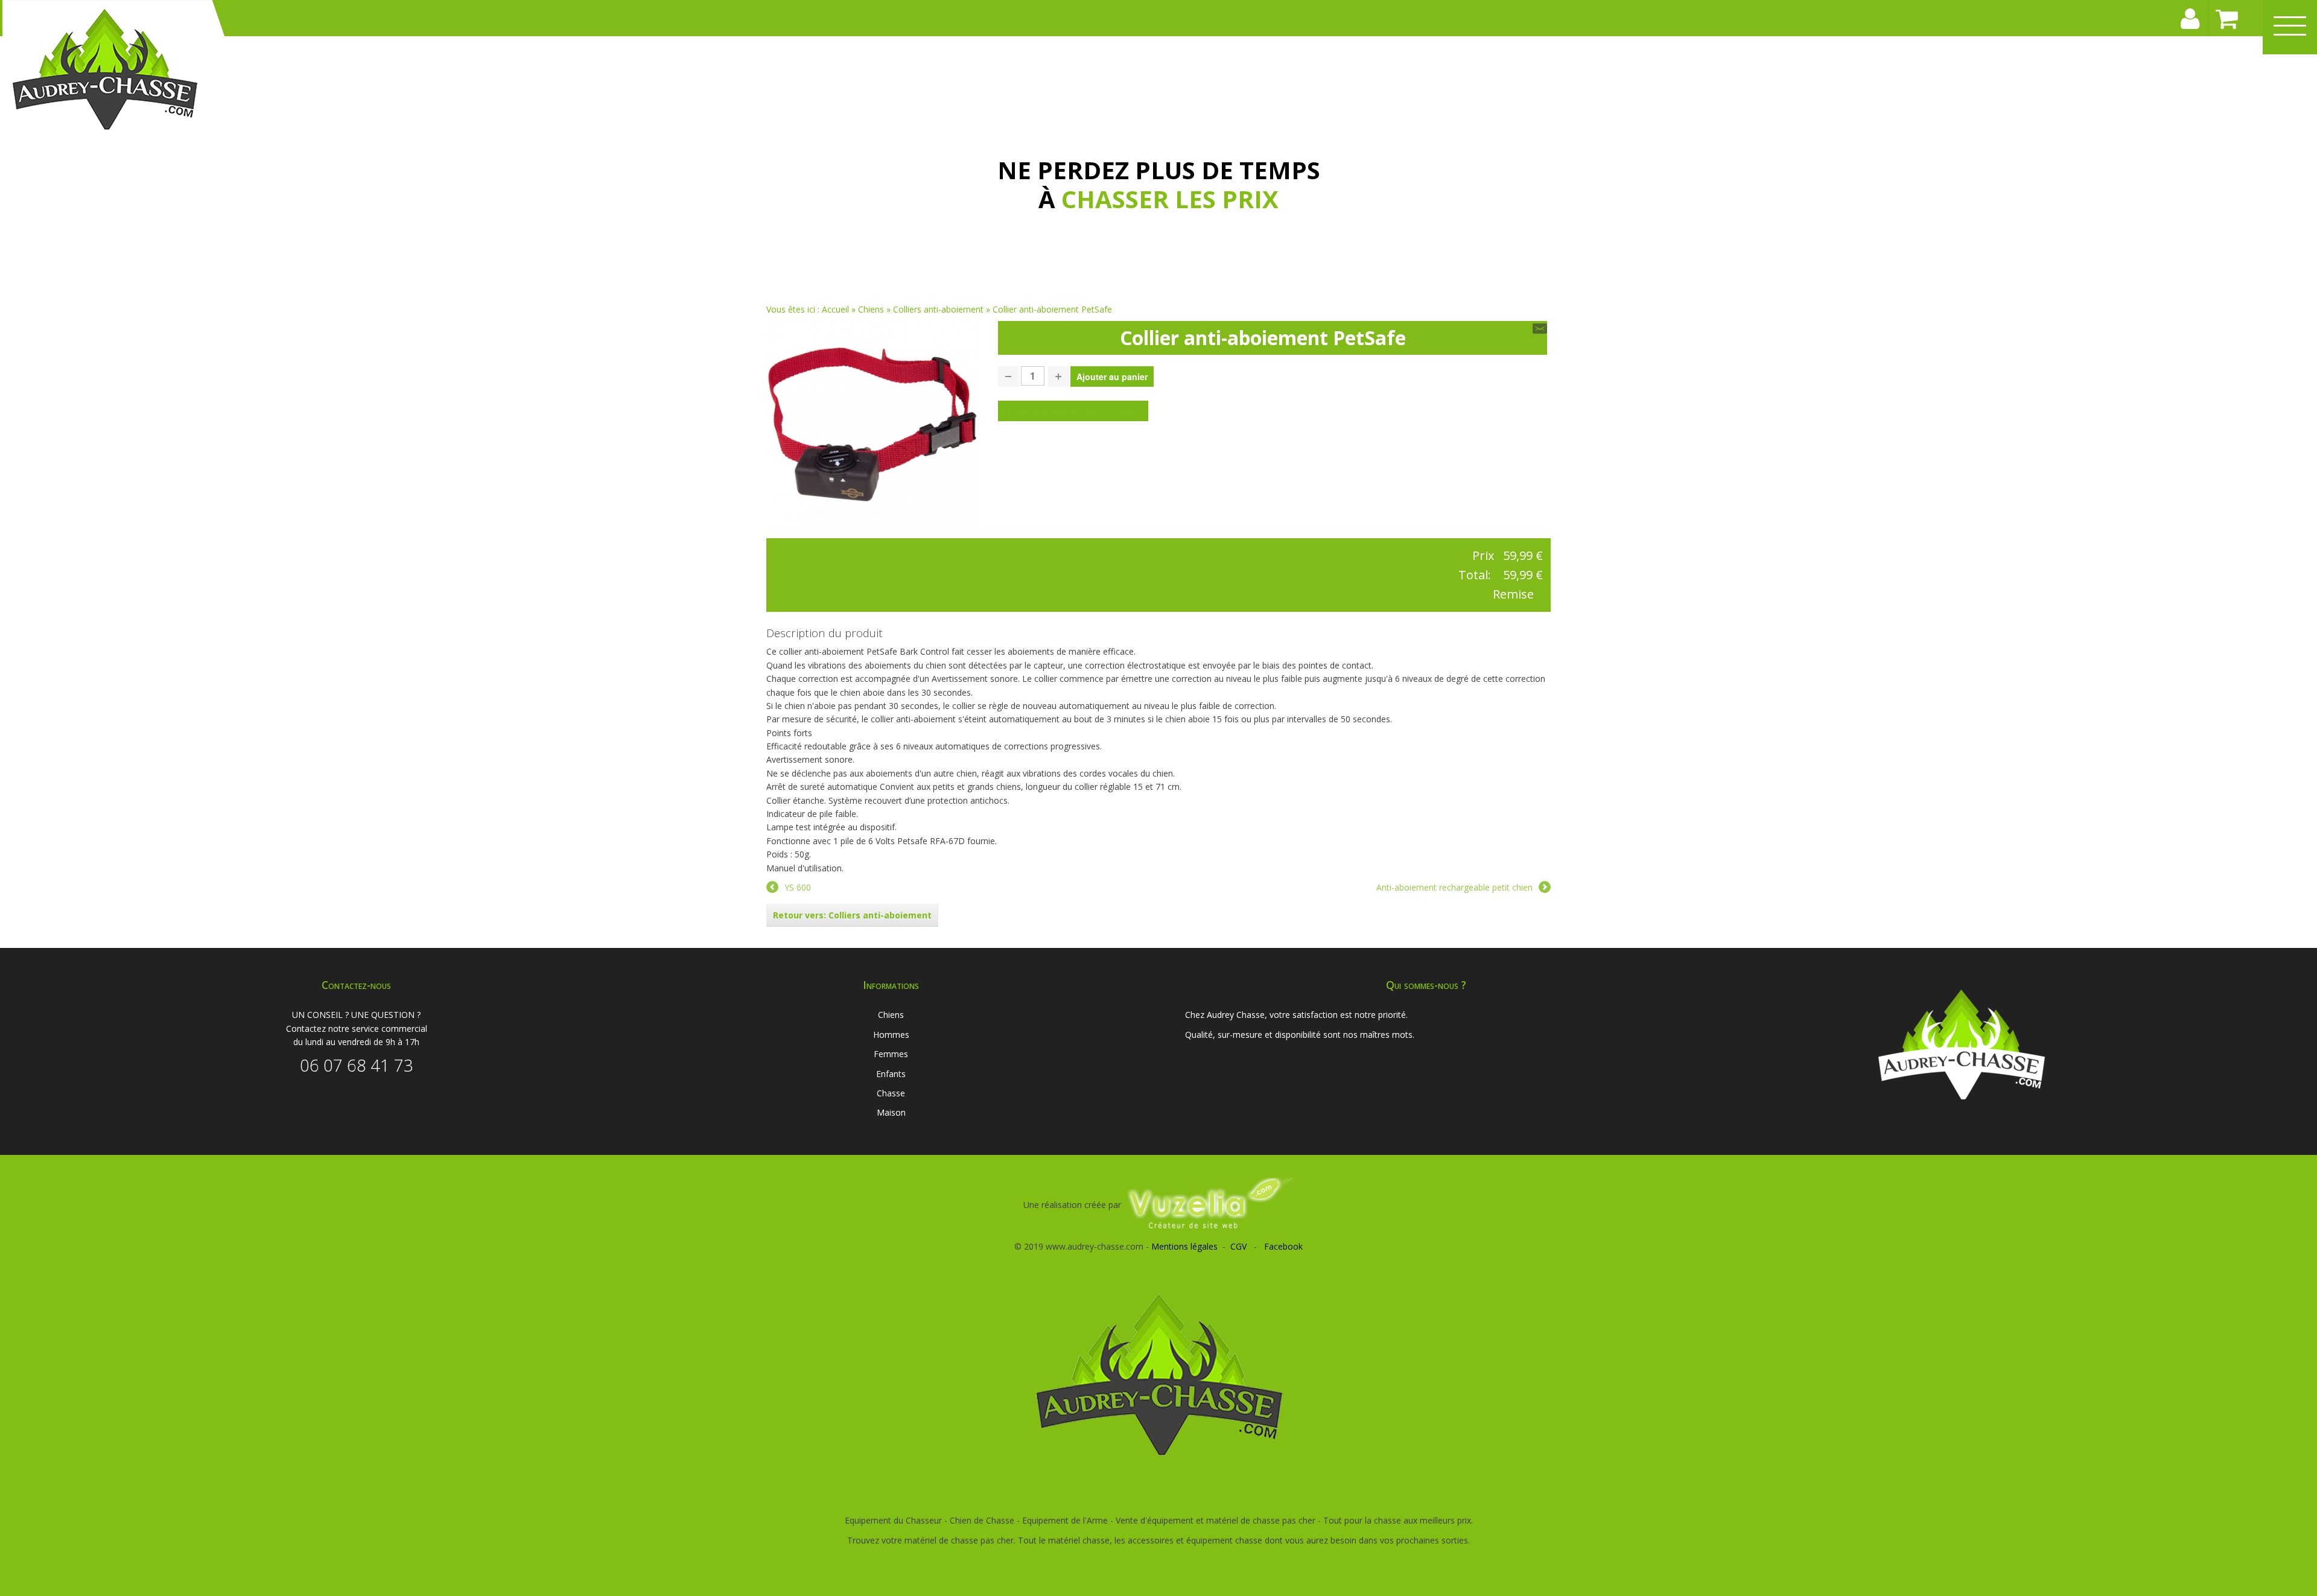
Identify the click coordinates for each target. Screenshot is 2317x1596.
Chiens (871, 309)
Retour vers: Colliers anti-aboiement (852, 915)
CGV (1238, 1246)
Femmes (891, 1054)
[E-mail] (1540, 328)
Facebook (1283, 1246)
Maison (891, 1112)
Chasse (891, 1093)
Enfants (891, 1074)
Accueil (835, 309)
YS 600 (798, 887)
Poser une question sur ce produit (1073, 411)
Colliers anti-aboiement (939, 309)
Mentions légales (1184, 1246)
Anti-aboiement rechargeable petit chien (1454, 887)
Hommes (891, 1035)
